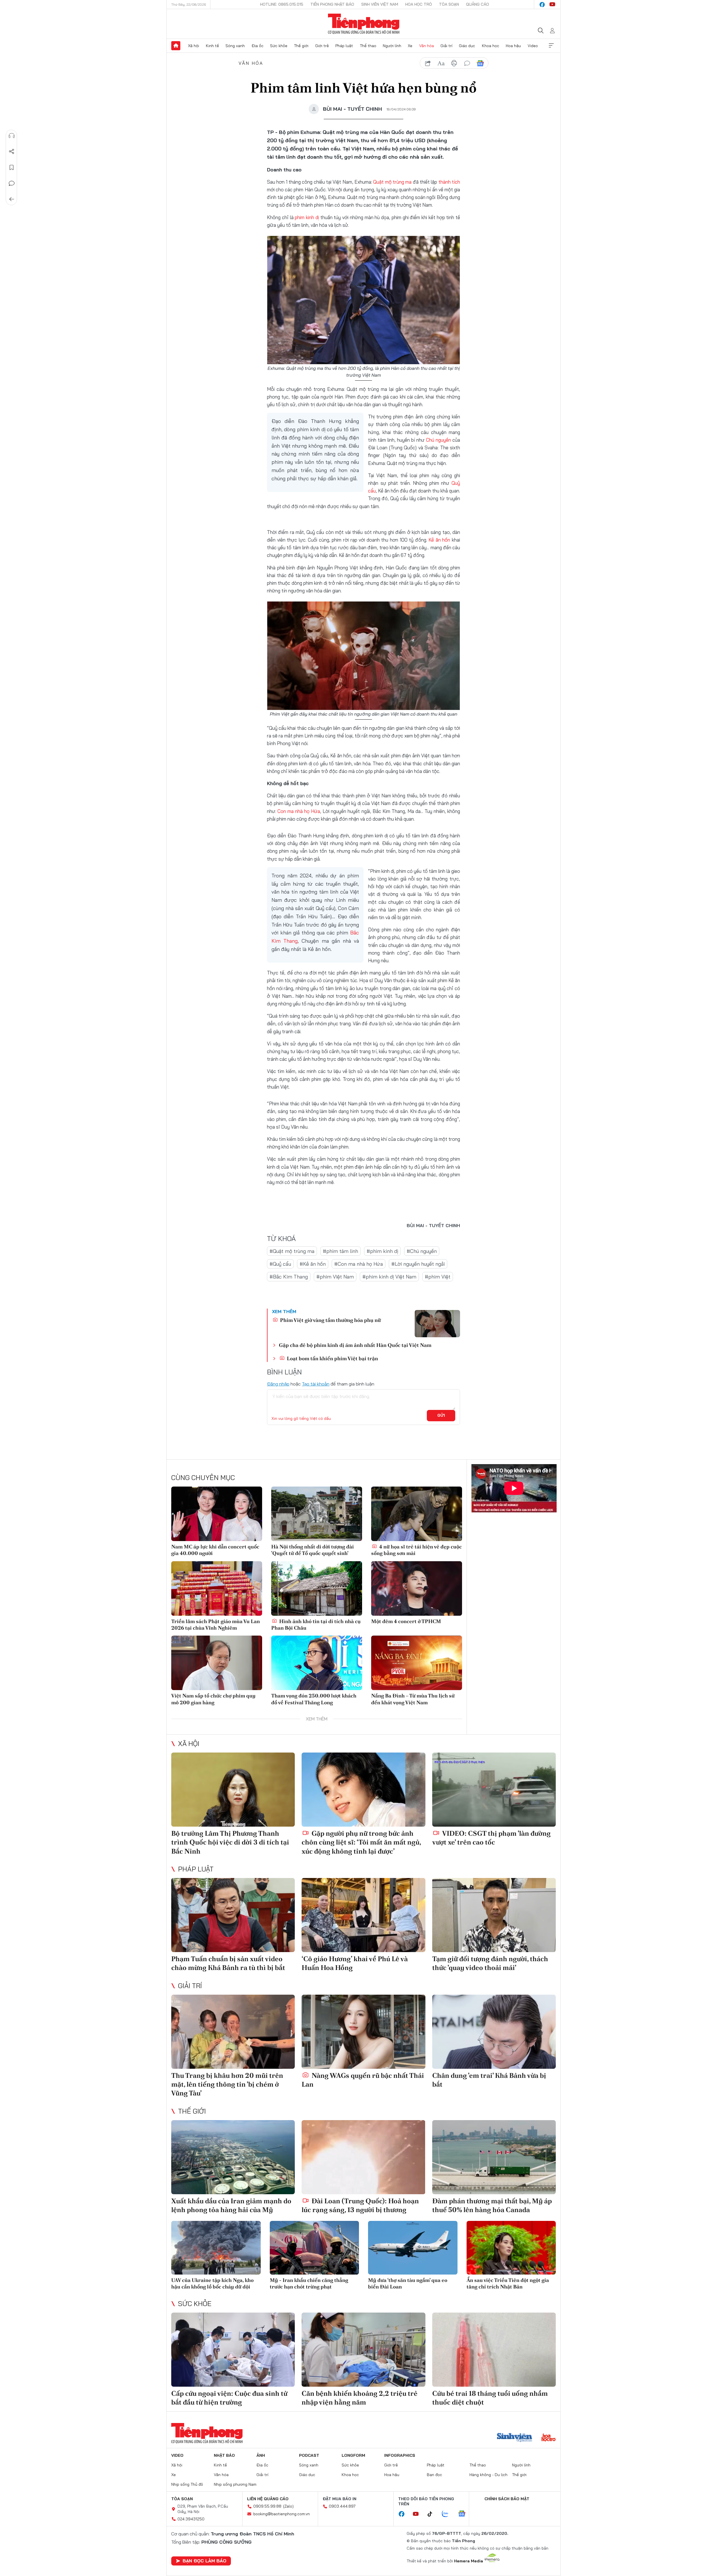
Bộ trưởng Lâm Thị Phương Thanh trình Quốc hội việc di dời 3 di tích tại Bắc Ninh (230, 1842)
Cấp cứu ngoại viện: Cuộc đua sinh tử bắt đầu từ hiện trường (229, 2398)
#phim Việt (438, 1277)
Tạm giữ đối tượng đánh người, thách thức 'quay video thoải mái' (490, 1963)
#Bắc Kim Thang (289, 1277)
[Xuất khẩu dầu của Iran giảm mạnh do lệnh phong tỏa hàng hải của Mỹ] (233, 2157)
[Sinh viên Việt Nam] (515, 2438)
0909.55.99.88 (267, 2506)
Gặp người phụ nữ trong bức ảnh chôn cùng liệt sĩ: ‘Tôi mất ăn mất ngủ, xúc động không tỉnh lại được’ (361, 1842)
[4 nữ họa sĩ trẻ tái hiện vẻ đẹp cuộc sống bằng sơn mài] (417, 1514)
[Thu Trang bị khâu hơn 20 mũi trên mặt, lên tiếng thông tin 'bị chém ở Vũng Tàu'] (233, 2032)
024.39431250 (191, 2519)
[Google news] (465, 2514)
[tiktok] (433, 2514)
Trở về (12, 199)
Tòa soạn (449, 4)
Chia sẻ (12, 152)
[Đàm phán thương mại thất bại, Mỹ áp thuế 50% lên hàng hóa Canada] (494, 2157)
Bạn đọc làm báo (204, 2561)
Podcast (309, 2455)
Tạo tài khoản (316, 1384)
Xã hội (194, 46)
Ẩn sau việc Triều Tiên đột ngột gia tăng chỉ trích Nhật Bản (508, 2283)
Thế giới (301, 46)
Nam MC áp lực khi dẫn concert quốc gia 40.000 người (215, 1550)
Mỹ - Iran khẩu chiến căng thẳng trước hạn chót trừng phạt (309, 2283)
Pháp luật (344, 46)
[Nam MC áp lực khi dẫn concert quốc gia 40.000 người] (217, 1514)
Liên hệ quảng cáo (268, 2499)
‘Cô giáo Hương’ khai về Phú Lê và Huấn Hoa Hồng (355, 1963)
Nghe (12, 136)
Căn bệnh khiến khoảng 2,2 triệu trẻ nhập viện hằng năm (360, 2398)
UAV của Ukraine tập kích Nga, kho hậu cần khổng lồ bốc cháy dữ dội (212, 2283)
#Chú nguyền (422, 1251)
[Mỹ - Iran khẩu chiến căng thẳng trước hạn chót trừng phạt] (315, 2248)
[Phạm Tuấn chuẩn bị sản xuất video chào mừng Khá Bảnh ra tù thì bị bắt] (233, 1915)
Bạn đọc (434, 2475)
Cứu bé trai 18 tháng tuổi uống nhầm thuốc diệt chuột (490, 2398)
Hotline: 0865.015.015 (282, 4)
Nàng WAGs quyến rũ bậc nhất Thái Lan (363, 2080)
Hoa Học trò (419, 4)
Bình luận (12, 183)
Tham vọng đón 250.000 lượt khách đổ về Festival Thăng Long (314, 1699)
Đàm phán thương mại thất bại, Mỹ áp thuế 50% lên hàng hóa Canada (492, 2205)
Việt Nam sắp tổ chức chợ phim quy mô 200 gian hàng (213, 1699)
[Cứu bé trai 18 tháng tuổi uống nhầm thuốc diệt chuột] (494, 2350)
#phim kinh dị (382, 1251)
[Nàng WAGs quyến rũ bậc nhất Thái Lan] (363, 2032)
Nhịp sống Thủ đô (187, 2484)
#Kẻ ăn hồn (313, 1264)
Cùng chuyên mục (203, 1477)
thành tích (449, 182)
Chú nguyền (438, 440)
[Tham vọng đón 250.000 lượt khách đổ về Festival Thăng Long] (317, 1663)
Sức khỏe (279, 46)
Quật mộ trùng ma (392, 182)
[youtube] (552, 5)
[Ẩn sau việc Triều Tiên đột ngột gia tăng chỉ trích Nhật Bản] (511, 2248)
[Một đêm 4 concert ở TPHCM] (417, 1588)
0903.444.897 (342, 2506)
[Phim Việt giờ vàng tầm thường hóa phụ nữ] (437, 1324)
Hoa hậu (513, 46)
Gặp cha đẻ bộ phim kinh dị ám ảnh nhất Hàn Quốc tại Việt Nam (355, 1345)
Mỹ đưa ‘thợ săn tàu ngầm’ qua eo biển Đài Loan (408, 2283)
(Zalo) (288, 2506)
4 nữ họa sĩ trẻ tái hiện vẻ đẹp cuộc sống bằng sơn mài (416, 1550)
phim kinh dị (307, 217)
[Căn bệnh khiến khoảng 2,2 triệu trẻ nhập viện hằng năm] (363, 2350)
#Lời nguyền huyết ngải (418, 1264)
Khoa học (491, 46)
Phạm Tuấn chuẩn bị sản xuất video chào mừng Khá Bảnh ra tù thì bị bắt (228, 1963)
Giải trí (446, 46)
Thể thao (368, 46)
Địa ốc (258, 46)
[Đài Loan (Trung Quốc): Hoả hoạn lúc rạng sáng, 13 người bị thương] (363, 2157)
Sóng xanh (235, 46)
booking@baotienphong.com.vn (282, 2514)
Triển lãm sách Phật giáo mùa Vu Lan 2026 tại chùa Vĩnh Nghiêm (216, 1625)
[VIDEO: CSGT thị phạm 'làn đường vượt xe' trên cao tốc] (494, 1790)
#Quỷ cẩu (280, 1264)
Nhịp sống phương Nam (235, 2484)
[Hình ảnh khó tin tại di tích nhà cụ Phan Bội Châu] (317, 1588)
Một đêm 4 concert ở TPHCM (406, 1621)
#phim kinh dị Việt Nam (389, 1277)
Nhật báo (224, 2455)
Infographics (400, 2455)
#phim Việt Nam (335, 1277)
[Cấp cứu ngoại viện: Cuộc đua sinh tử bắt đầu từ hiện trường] (233, 2350)
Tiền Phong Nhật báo (332, 4)
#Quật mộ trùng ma (292, 1251)
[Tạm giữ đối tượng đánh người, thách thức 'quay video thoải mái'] (494, 1915)
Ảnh (261, 2455)
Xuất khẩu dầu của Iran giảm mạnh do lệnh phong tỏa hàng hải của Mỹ (231, 2205)
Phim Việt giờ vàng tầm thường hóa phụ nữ (330, 1320)
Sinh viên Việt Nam (380, 4)
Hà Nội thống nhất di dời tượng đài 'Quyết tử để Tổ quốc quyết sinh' (313, 1550)
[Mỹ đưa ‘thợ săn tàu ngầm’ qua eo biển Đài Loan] (413, 2248)
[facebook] (542, 5)
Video (533, 46)
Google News (480, 63)
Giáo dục (467, 46)
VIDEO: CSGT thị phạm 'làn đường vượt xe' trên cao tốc (491, 1838)
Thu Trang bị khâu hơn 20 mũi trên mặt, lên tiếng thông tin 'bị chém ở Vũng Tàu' (227, 2084)
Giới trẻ (322, 46)
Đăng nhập (278, 1384)
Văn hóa (427, 46)
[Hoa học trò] (549, 2438)
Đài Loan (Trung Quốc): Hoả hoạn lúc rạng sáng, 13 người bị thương (360, 2205)
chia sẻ (428, 63)
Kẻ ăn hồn (439, 540)
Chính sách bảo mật (507, 2499)
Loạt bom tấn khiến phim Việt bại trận (332, 1358)
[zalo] (448, 2514)
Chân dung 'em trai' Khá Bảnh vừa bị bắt (489, 2080)
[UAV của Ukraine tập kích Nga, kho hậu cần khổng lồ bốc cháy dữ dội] (216, 2248)
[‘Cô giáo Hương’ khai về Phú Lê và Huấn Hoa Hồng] (363, 1915)
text (441, 63)
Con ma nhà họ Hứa (299, 811)
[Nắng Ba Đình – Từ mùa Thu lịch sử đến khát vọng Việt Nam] (417, 1663)
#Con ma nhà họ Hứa (359, 1264)
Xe (410, 46)
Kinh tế (212, 46)
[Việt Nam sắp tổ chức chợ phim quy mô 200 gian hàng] (217, 1663)
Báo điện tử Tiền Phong (364, 24)
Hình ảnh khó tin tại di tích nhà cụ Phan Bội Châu (316, 1625)
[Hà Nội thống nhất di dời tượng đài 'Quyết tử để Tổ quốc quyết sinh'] (317, 1514)
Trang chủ (176, 46)
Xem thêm (551, 46)
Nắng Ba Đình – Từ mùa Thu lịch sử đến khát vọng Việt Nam (413, 1699)
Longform (353, 2455)
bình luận (467, 63)
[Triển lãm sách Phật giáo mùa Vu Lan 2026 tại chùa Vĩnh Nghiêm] (217, 1588)
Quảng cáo (478, 4)
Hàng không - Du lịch (488, 2475)
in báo (454, 63)
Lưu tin (12, 167)
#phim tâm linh (340, 1251)
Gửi (441, 1415)
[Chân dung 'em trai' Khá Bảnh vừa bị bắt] (494, 2032)
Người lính (392, 46)
